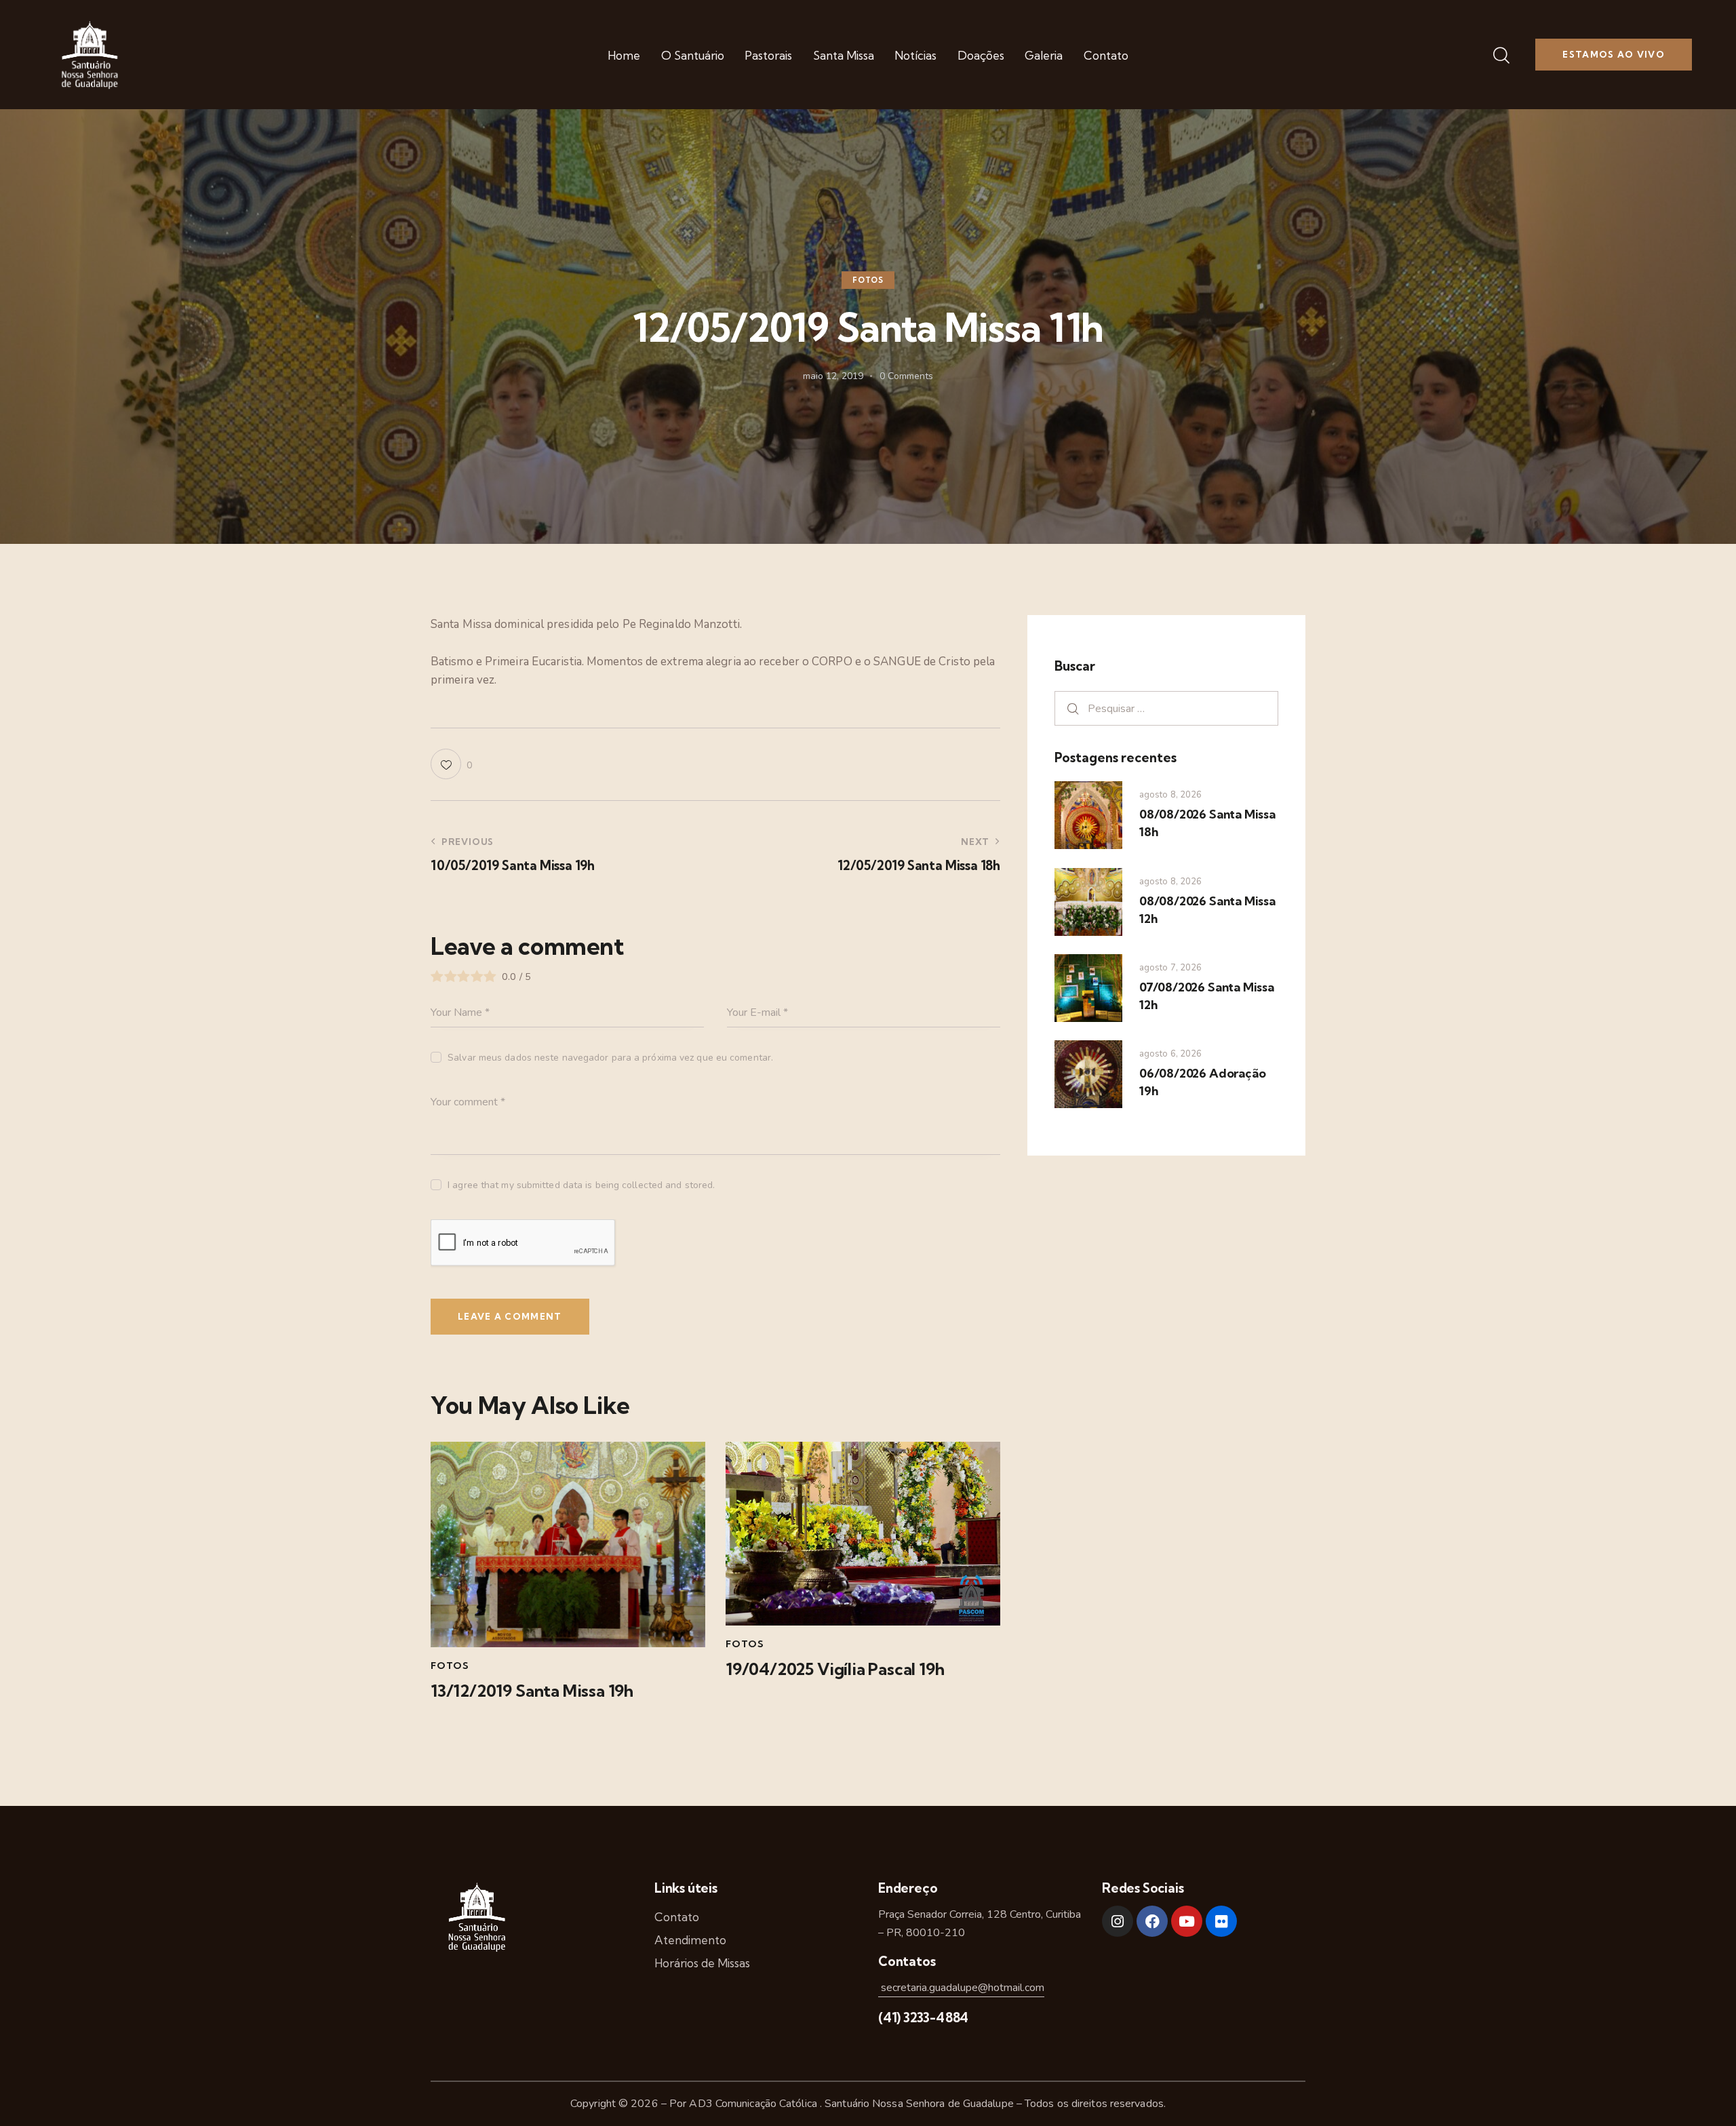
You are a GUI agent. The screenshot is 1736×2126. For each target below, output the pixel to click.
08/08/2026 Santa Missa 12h (1207, 910)
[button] (451, 764)
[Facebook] (1152, 1921)
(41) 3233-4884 (923, 2017)
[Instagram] (1118, 1921)
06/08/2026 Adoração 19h (1202, 1082)
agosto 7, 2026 (1170, 968)
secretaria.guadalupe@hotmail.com (961, 1988)
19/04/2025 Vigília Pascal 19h (835, 1669)
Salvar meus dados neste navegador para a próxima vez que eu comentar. (610, 1058)
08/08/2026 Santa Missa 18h (1207, 823)
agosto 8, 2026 (1170, 795)
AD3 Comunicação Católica (754, 2104)
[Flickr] (1221, 1921)
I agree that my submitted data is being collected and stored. (581, 1185)
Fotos (868, 281)
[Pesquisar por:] (1166, 708)
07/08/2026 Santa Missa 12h (1207, 996)
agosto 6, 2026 (1170, 1054)
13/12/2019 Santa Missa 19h (532, 1691)
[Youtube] (1187, 1921)
